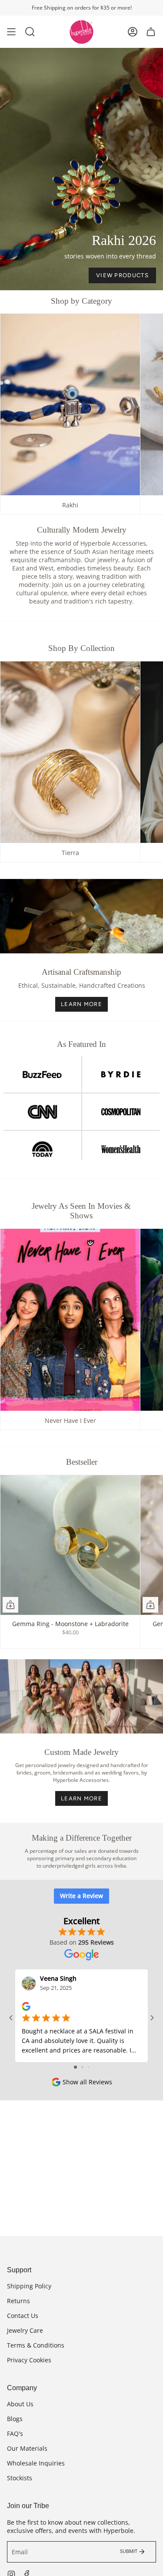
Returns (18, 2301)
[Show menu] (11, 32)
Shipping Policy (29, 2286)
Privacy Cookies (29, 2360)
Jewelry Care (25, 2330)
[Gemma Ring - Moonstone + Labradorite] (70, 1545)
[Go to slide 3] (88, 2067)
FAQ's (15, 2433)
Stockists (20, 2478)
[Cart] (151, 32)
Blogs (15, 2419)
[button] (30, 32)
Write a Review (81, 1896)
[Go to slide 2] (82, 2067)
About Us (20, 2404)
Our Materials (27, 2448)
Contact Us (23, 2316)
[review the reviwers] (26, 2006)
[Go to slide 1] (75, 2067)
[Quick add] (10, 1605)
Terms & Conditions (36, 2345)
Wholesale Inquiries (36, 2463)
